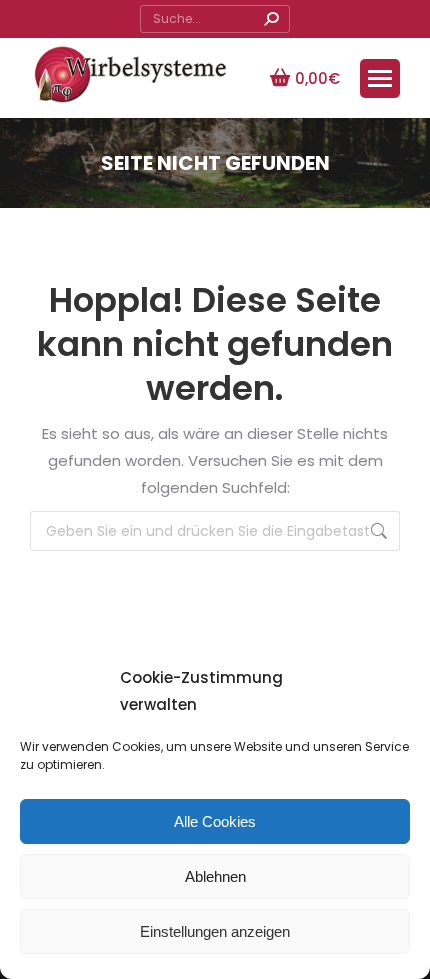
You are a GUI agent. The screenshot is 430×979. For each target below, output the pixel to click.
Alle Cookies (215, 821)
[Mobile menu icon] (380, 78)
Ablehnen (215, 876)
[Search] (271, 19)
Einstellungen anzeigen (215, 931)
